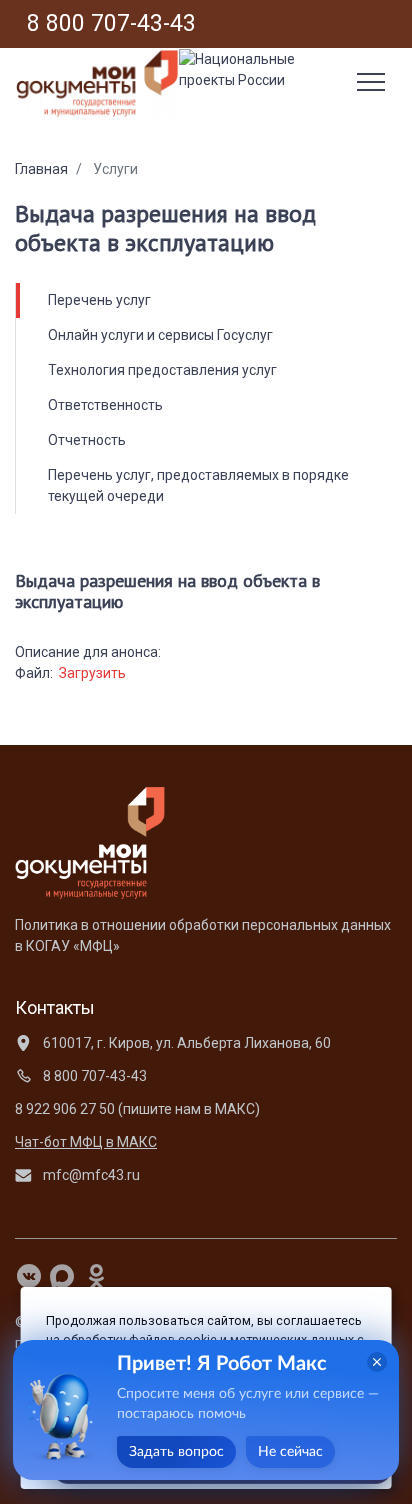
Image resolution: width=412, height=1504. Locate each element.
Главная (41, 169)
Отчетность (87, 440)
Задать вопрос (176, 1452)
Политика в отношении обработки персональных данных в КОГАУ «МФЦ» (203, 935)
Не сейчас (290, 1452)
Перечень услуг (99, 300)
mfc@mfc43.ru (90, 1175)
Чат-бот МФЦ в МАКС (86, 1142)
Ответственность (105, 405)
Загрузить (92, 673)
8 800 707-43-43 (93, 1076)
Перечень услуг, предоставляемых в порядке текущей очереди (198, 485)
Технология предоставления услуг (162, 370)
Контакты (55, 1007)
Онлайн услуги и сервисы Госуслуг (160, 335)
